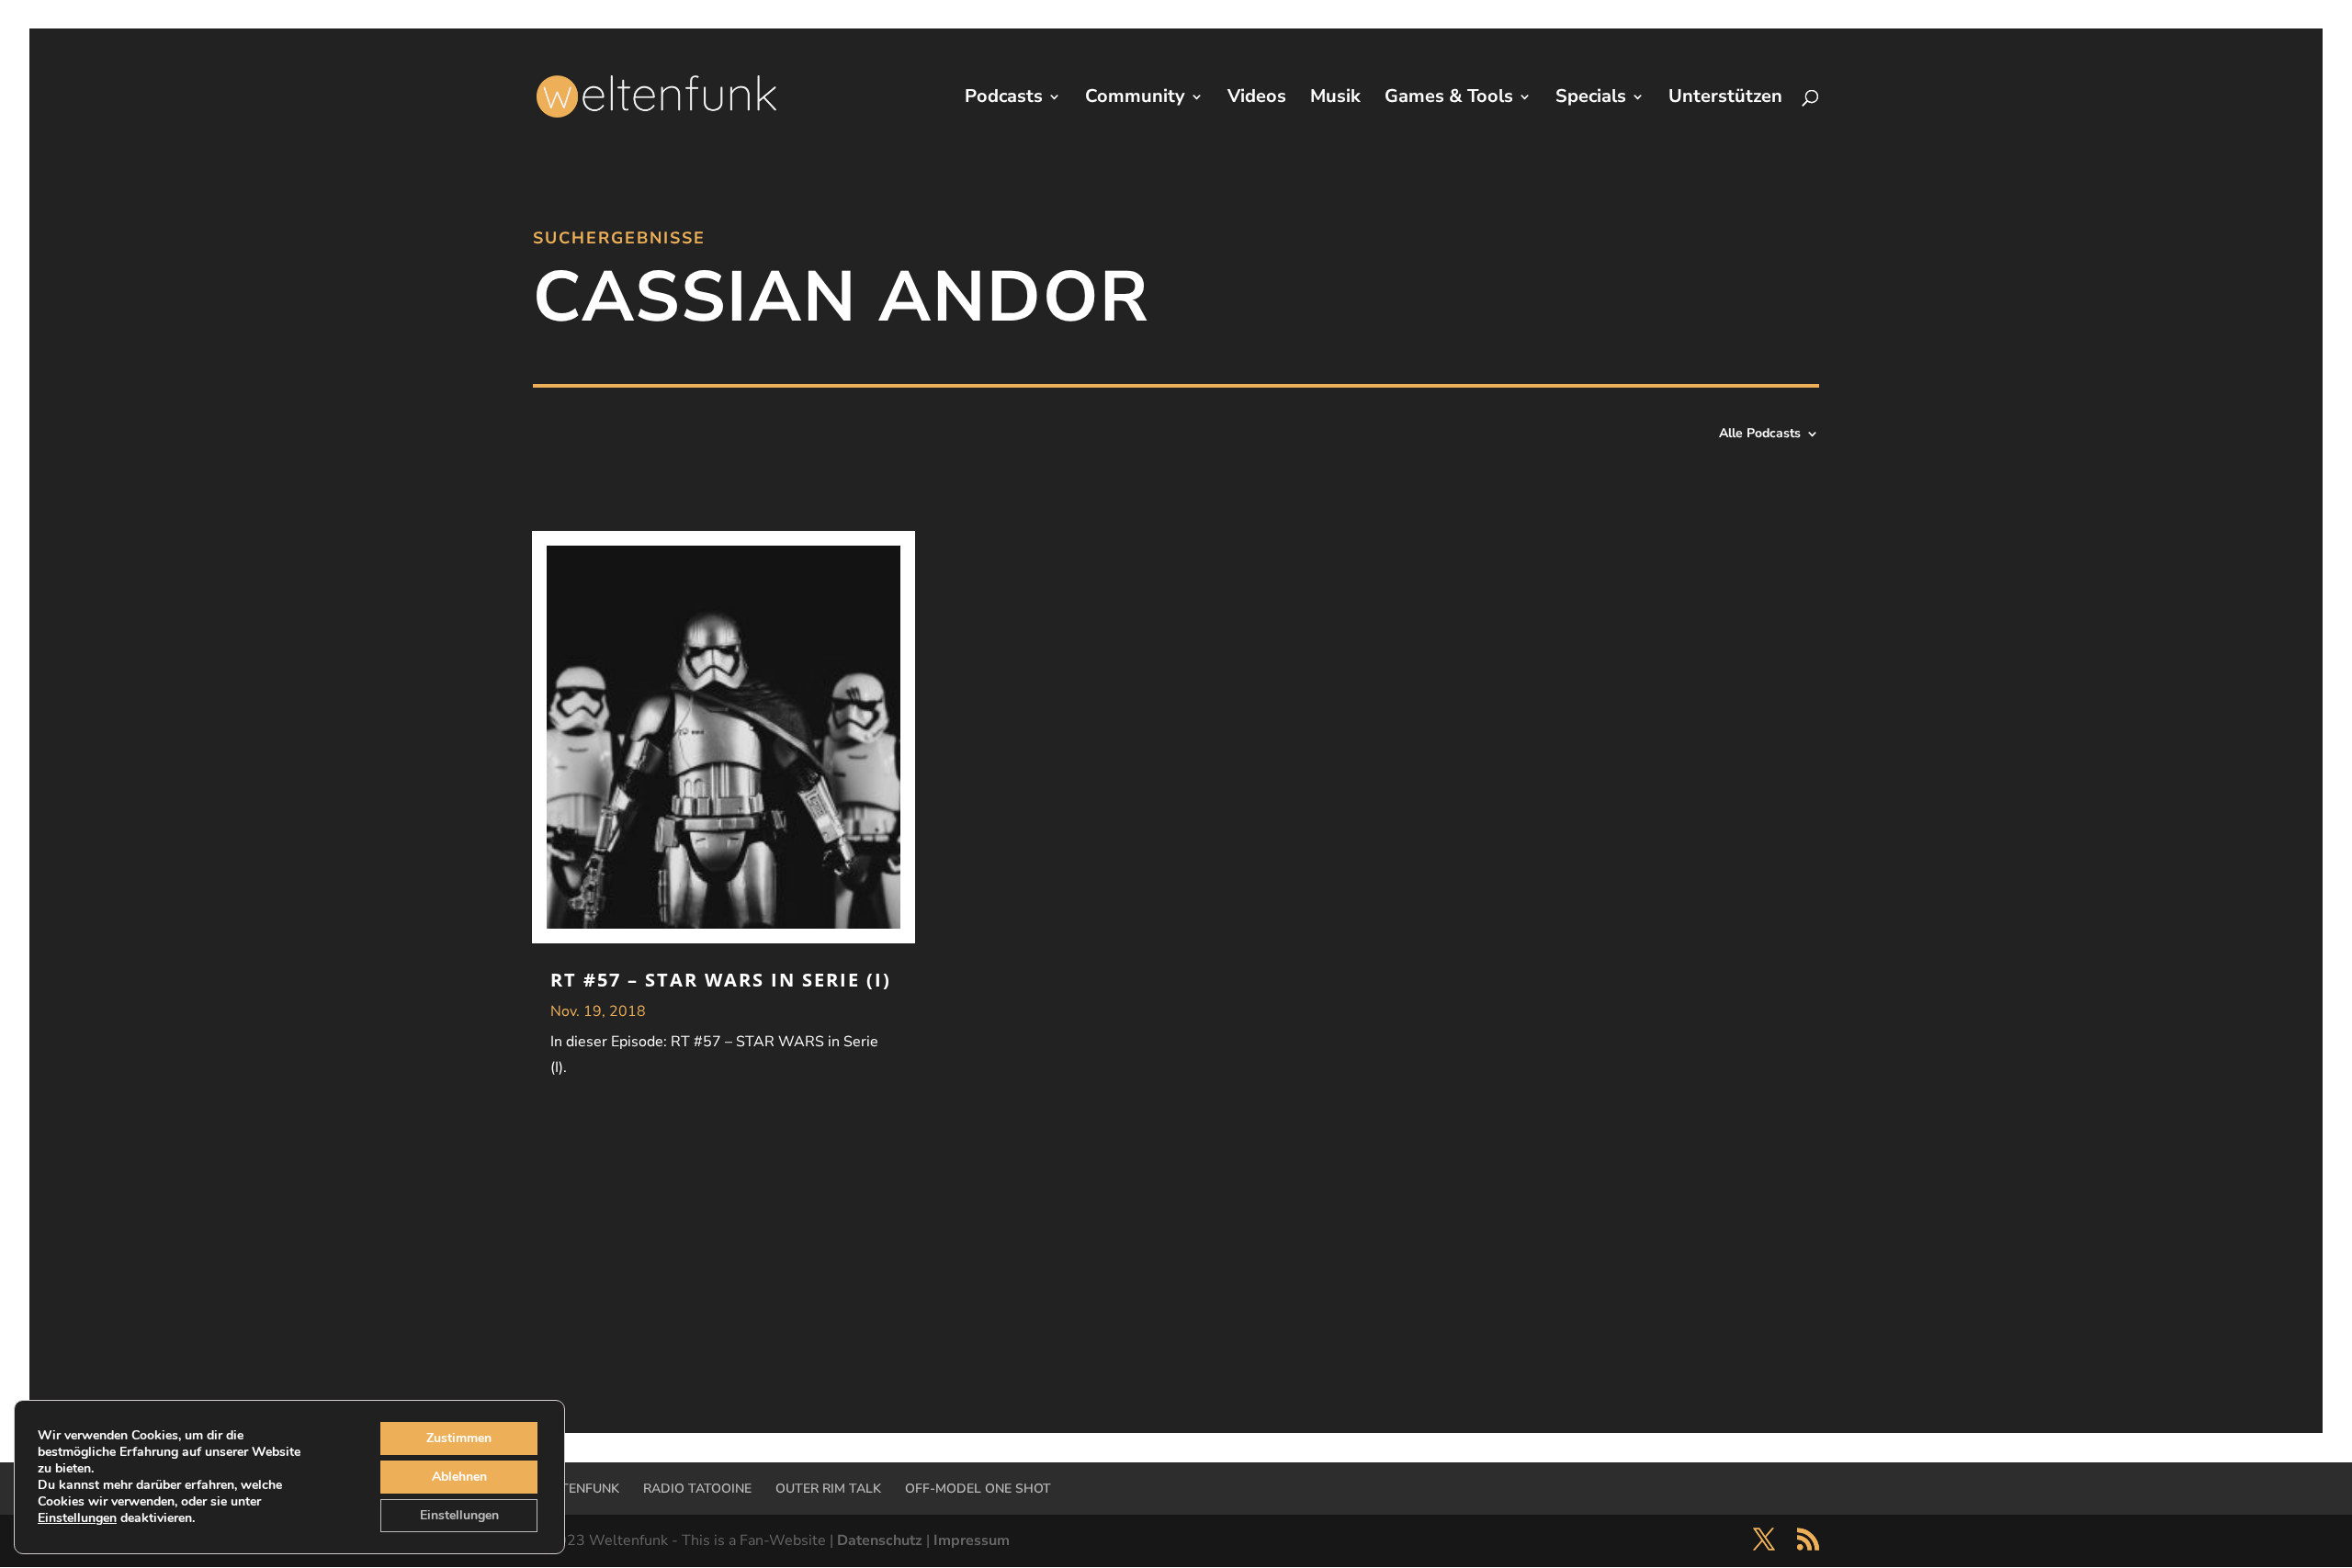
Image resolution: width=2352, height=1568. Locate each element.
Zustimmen (459, 1438)
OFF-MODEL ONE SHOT (978, 1489)
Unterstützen (1725, 99)
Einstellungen (77, 1518)
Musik (1335, 99)
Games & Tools (1449, 99)
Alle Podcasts (1760, 434)
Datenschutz (880, 1540)
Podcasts (1004, 99)
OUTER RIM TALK (828, 1489)
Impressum (972, 1540)
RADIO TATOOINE (697, 1489)
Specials (1591, 99)
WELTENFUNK (576, 1489)
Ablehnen (459, 1477)
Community (1135, 99)
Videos (1257, 99)
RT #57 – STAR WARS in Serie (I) (721, 980)
